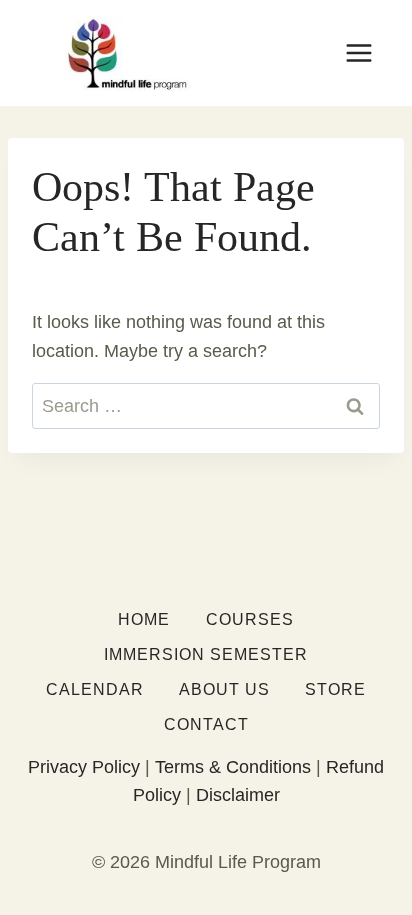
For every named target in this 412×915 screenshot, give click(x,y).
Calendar (95, 689)
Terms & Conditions (233, 767)
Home (144, 619)
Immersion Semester (206, 654)
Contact (206, 724)
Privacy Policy (84, 767)
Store (335, 689)
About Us (224, 689)
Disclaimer (238, 795)
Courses (250, 619)
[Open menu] (358, 52)
